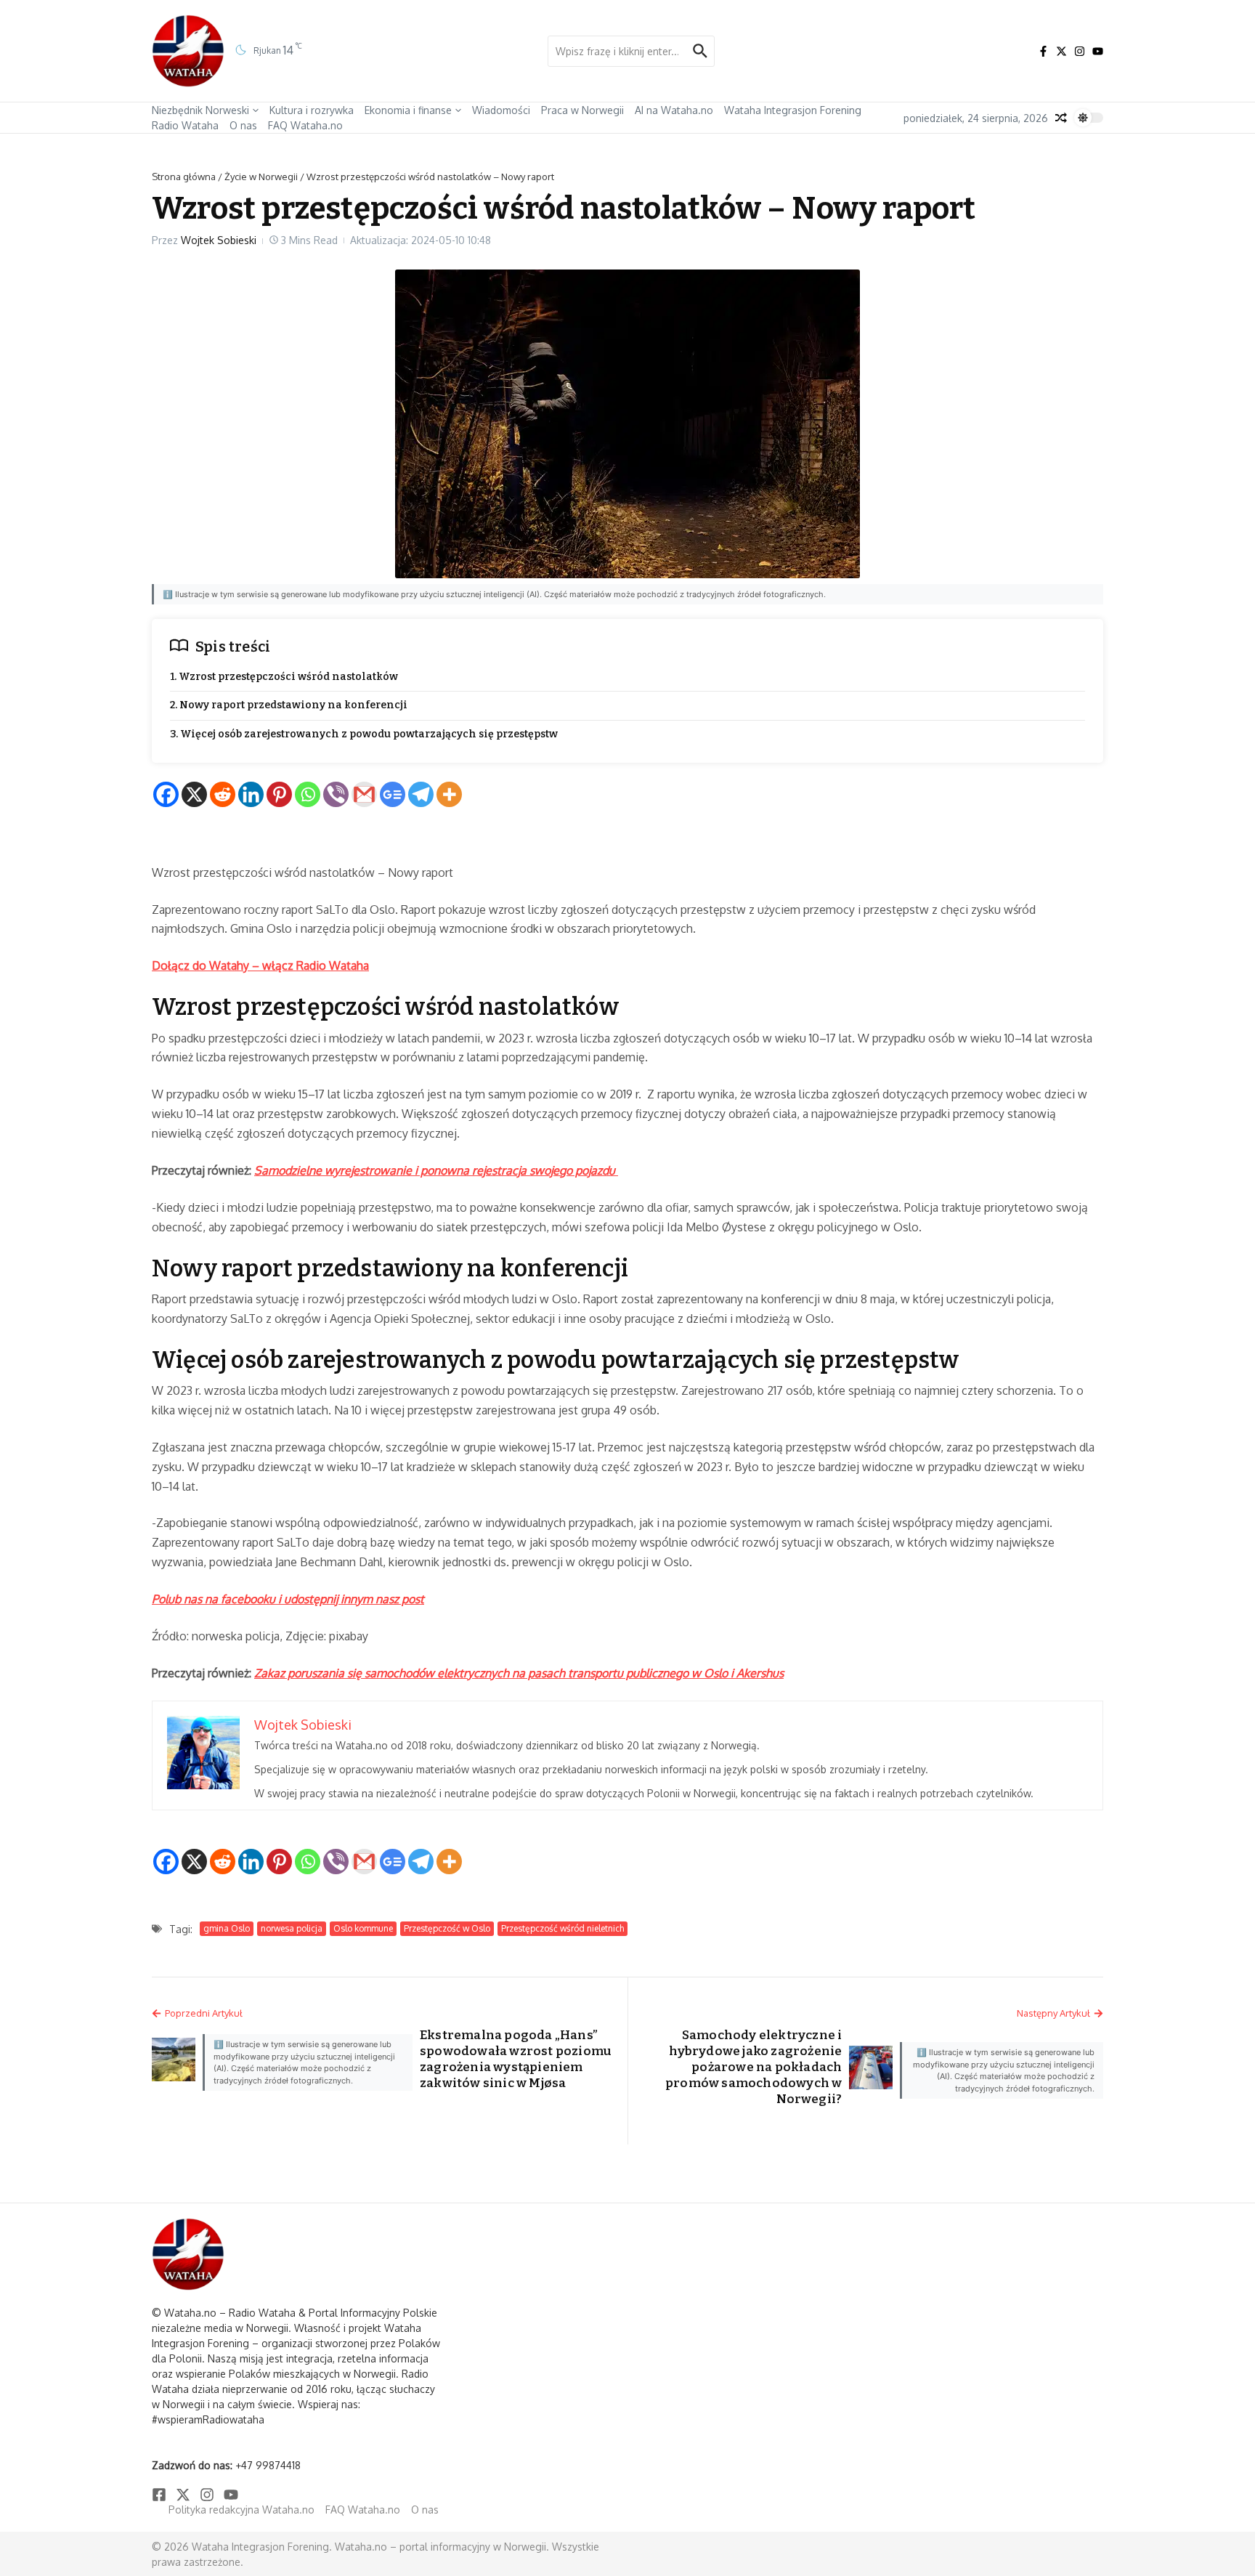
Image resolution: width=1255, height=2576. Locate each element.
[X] (194, 794)
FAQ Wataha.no (305, 125)
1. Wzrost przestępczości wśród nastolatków (284, 677)
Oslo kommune (363, 1928)
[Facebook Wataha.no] (1043, 51)
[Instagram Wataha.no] (1080, 51)
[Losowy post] (1061, 118)
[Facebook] (166, 794)
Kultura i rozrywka (312, 110)
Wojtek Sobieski (219, 240)
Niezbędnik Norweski (200, 110)
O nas (243, 125)
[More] (449, 794)
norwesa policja (292, 1928)
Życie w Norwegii (261, 177)
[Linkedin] (251, 794)
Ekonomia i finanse (408, 110)
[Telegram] (421, 794)
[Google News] (393, 794)
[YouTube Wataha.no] (1098, 51)
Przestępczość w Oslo (447, 1928)
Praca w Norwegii (582, 110)
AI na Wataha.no (674, 110)
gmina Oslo (227, 1928)
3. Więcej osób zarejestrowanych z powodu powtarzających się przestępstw (364, 734)
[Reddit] (223, 794)
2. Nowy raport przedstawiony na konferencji (289, 705)
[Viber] (336, 794)
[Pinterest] (279, 794)
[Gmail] (364, 794)
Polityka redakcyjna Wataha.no (241, 2510)
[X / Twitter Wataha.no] (1061, 51)
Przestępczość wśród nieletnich (562, 1928)
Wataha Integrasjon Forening (793, 110)
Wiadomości (501, 110)
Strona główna (184, 177)
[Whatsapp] (308, 794)
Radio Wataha (185, 125)
